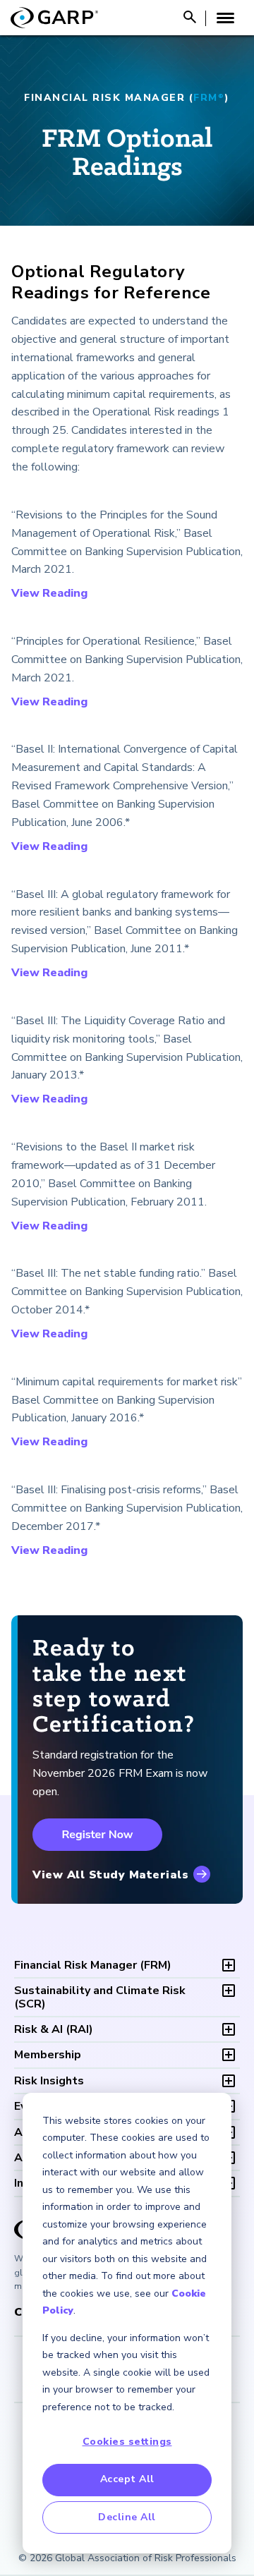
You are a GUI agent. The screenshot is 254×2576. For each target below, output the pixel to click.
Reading (65, 1550)
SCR (100, 1997)
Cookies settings (127, 2442)
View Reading (49, 593)
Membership (48, 2055)
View (25, 1550)
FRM (93, 1965)
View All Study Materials (110, 1875)
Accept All (127, 2479)
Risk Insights (49, 2081)
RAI (54, 2029)
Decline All (127, 2517)
